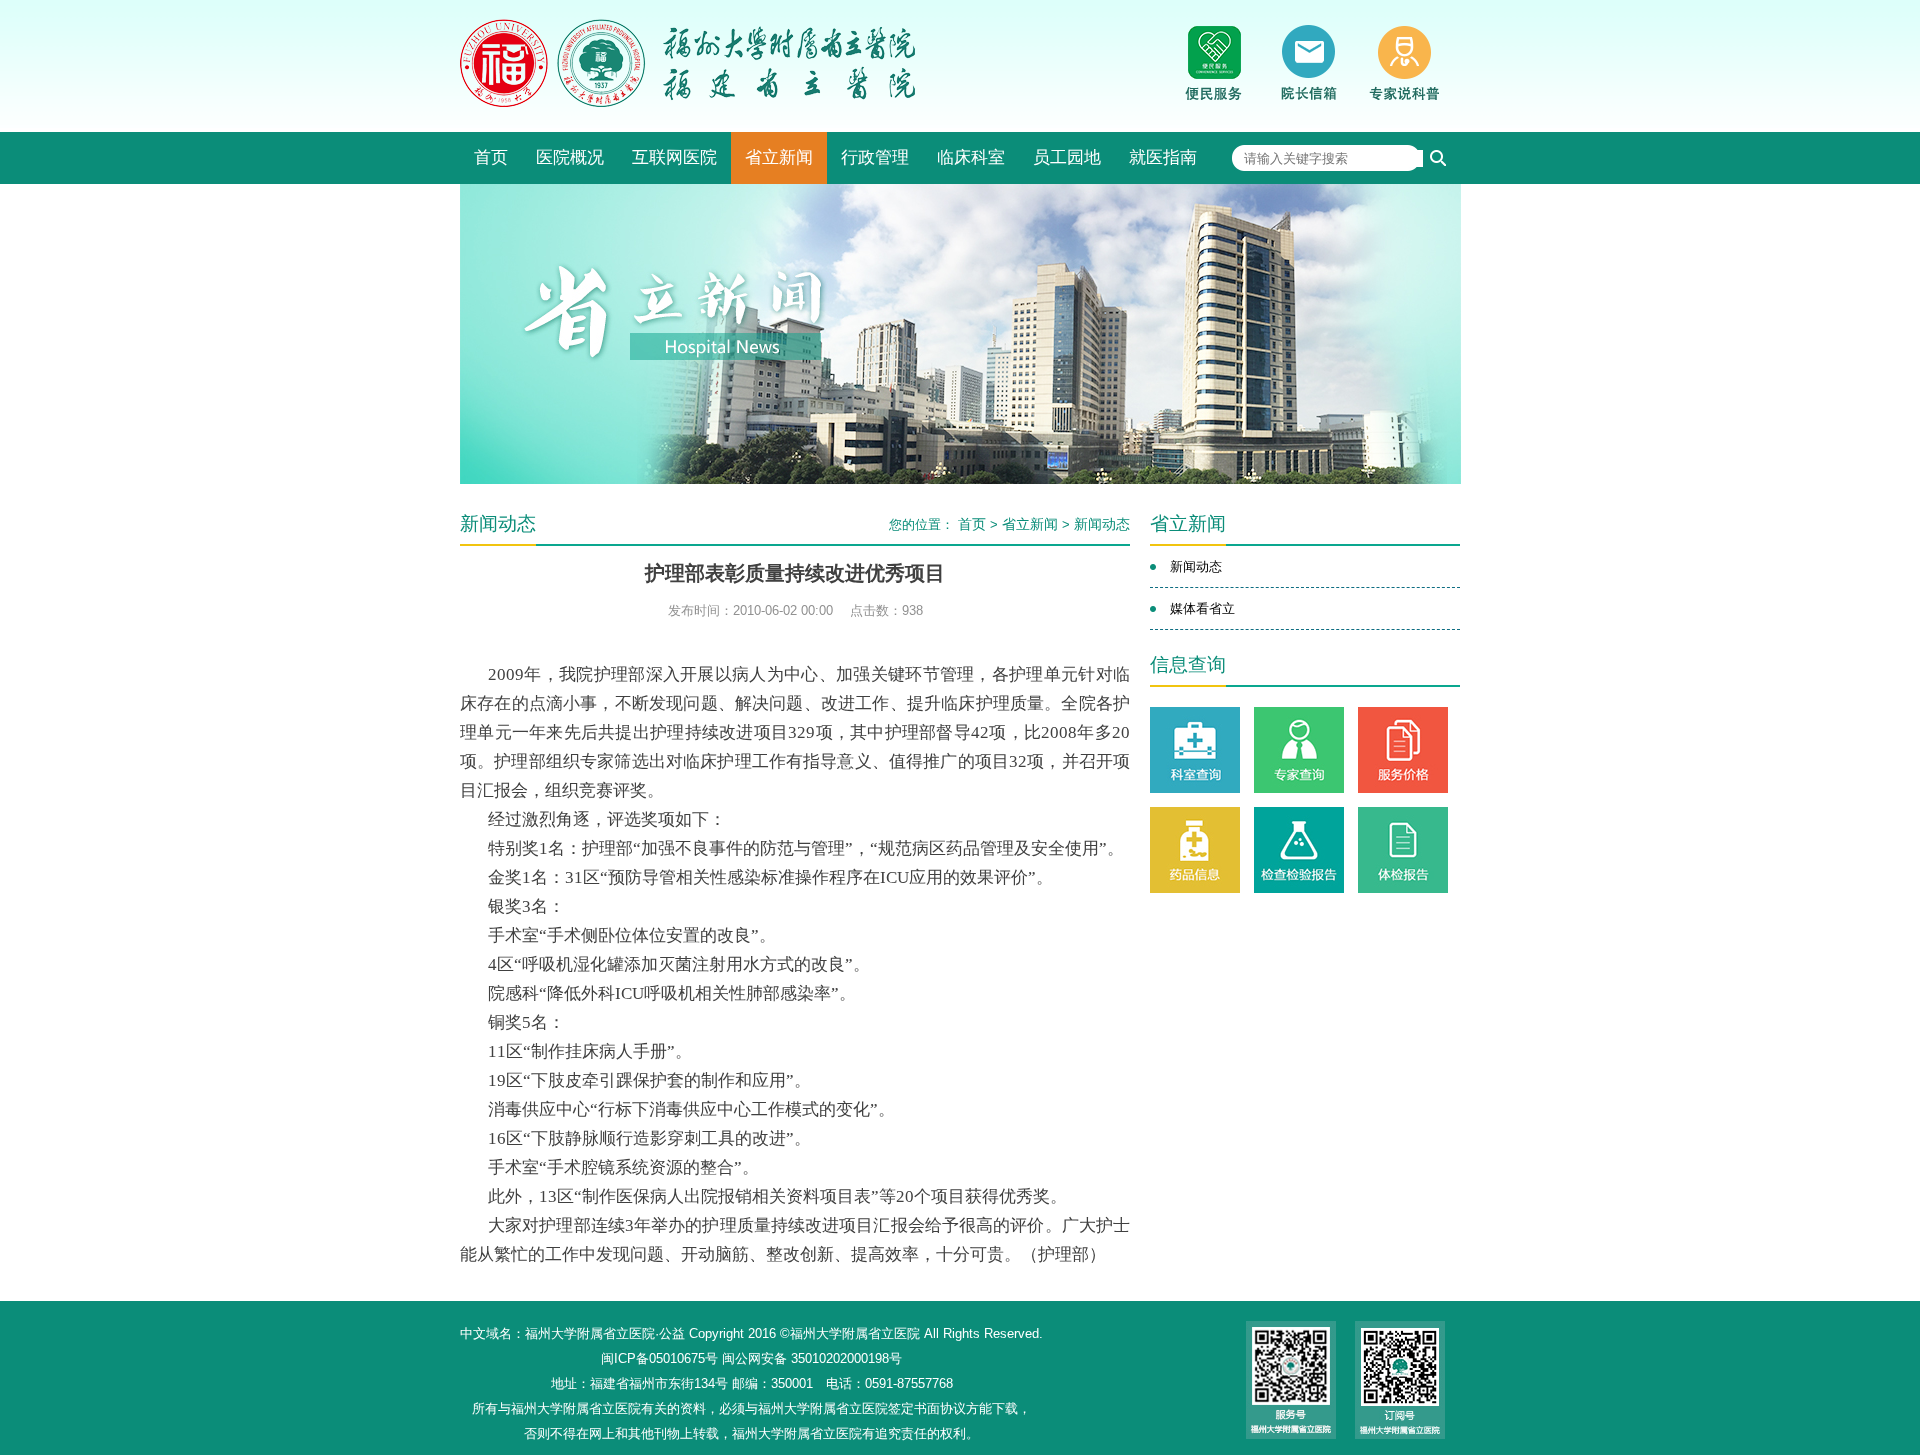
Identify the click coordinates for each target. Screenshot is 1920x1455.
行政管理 (875, 157)
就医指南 (1163, 157)
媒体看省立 (1202, 608)
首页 (491, 157)
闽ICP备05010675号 (659, 1358)
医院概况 (570, 157)
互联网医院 (674, 157)
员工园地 (1067, 157)
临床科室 (971, 157)
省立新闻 (779, 157)
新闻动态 (1102, 524)
